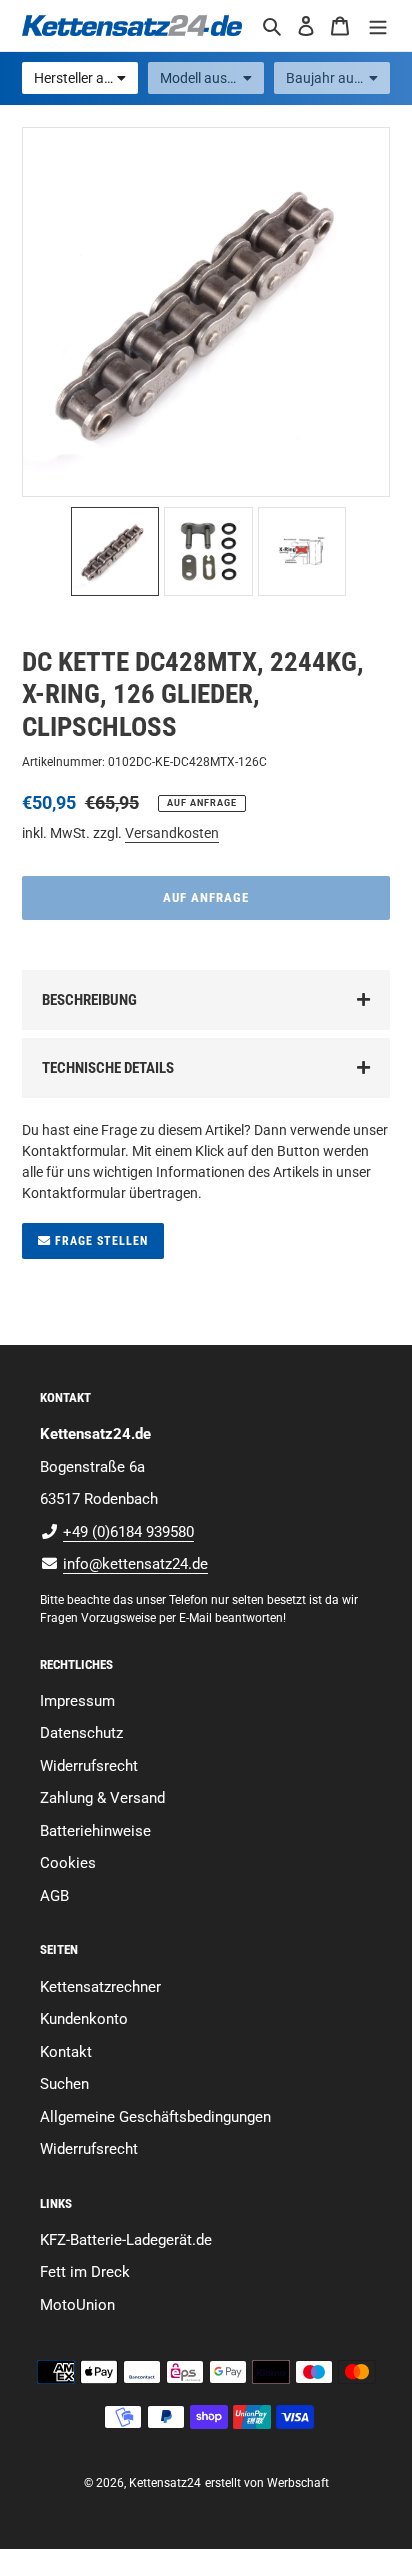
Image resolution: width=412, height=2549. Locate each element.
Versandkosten (172, 833)
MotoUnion (77, 2305)
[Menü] (378, 25)
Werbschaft (298, 2483)
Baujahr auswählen (338, 78)
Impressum (77, 1701)
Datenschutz (81, 1733)
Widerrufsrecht (89, 1766)
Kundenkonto (84, 2019)
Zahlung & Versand (102, 1798)
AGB (54, 1896)
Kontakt (66, 2052)
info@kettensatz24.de (135, 1564)
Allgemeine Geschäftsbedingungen (155, 2117)
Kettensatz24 (165, 2483)
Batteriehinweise (95, 1831)
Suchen (64, 2084)
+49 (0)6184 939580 (128, 1532)
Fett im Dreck (85, 2272)
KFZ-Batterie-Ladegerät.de (126, 2240)
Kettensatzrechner (100, 1987)
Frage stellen (99, 1241)
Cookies (68, 1863)
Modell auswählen (212, 78)
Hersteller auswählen (86, 78)
